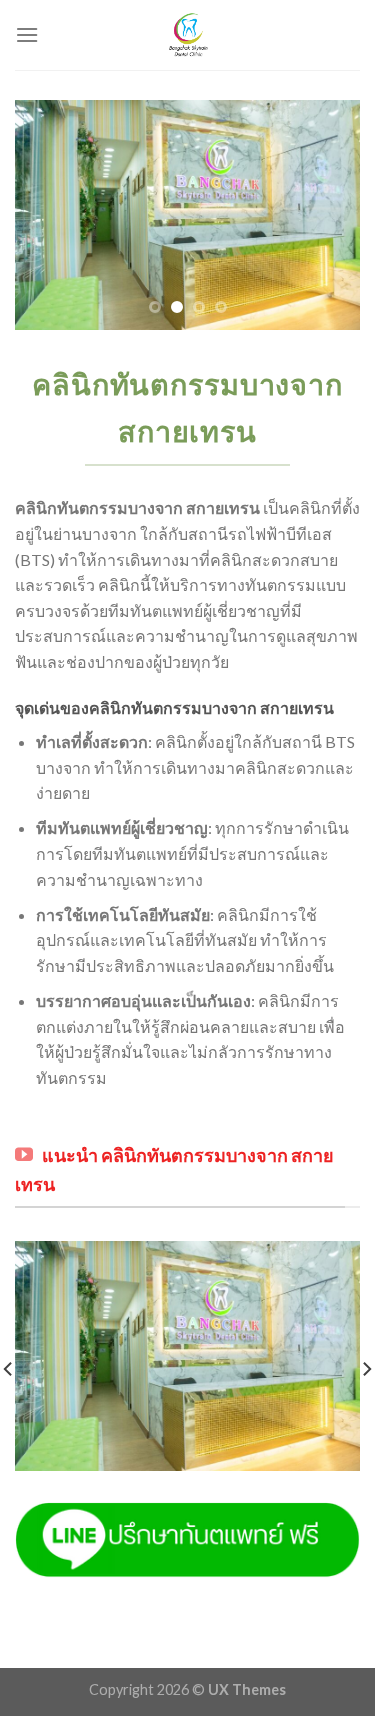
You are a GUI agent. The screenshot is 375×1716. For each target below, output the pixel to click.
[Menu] (27, 34)
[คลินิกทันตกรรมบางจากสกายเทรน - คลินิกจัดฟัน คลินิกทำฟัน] (188, 35)
